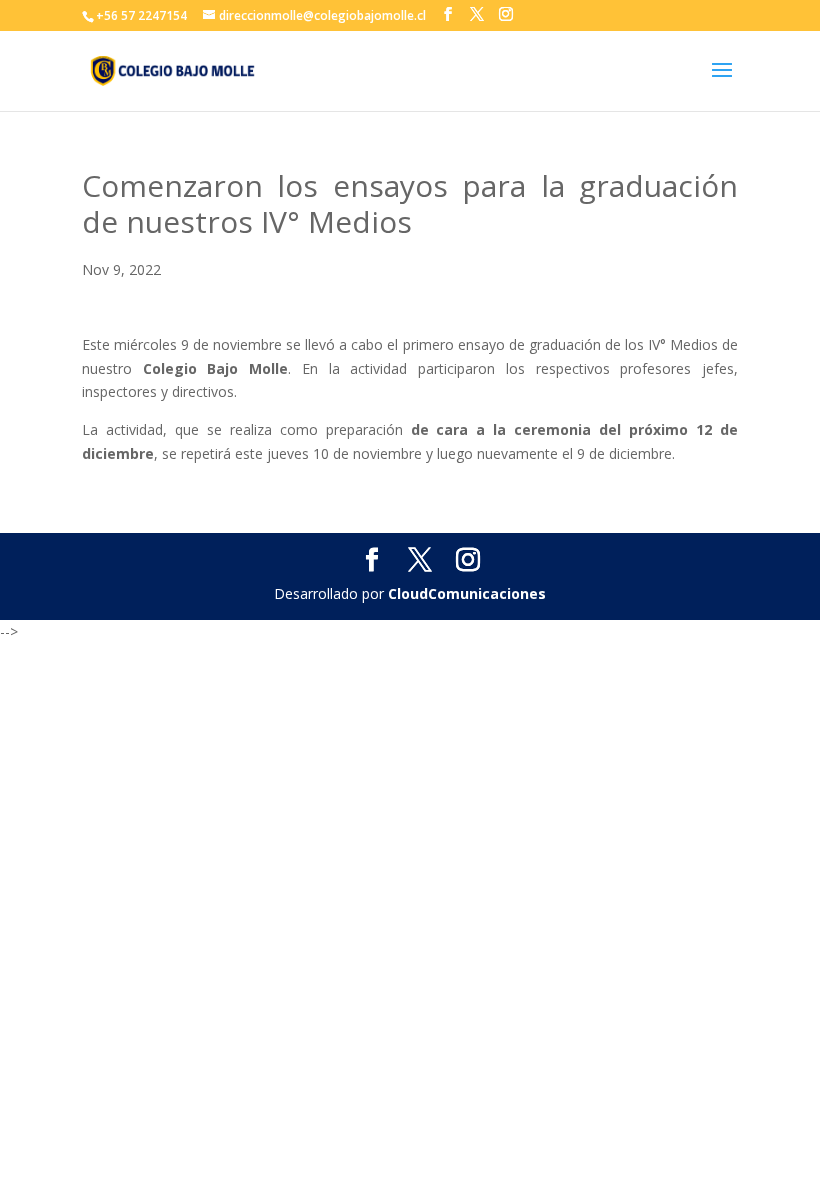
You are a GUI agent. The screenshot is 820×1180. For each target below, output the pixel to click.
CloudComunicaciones (467, 593)
